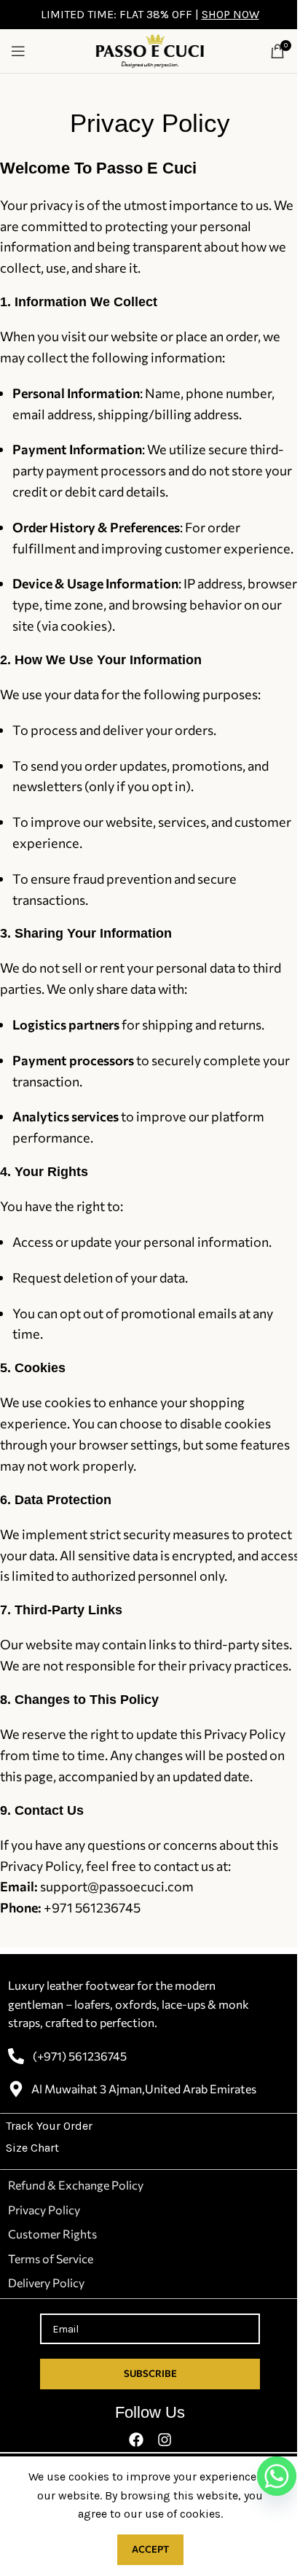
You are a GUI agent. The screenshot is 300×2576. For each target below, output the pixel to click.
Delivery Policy (46, 2283)
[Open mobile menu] (18, 51)
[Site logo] (150, 50)
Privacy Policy (44, 2210)
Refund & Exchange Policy (76, 2185)
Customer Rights (52, 2234)
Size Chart (32, 2148)
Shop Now (230, 14)
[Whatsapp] (277, 2476)
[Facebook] (136, 2440)
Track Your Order (49, 2126)
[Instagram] (165, 2440)
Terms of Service (51, 2258)
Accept (150, 2549)
